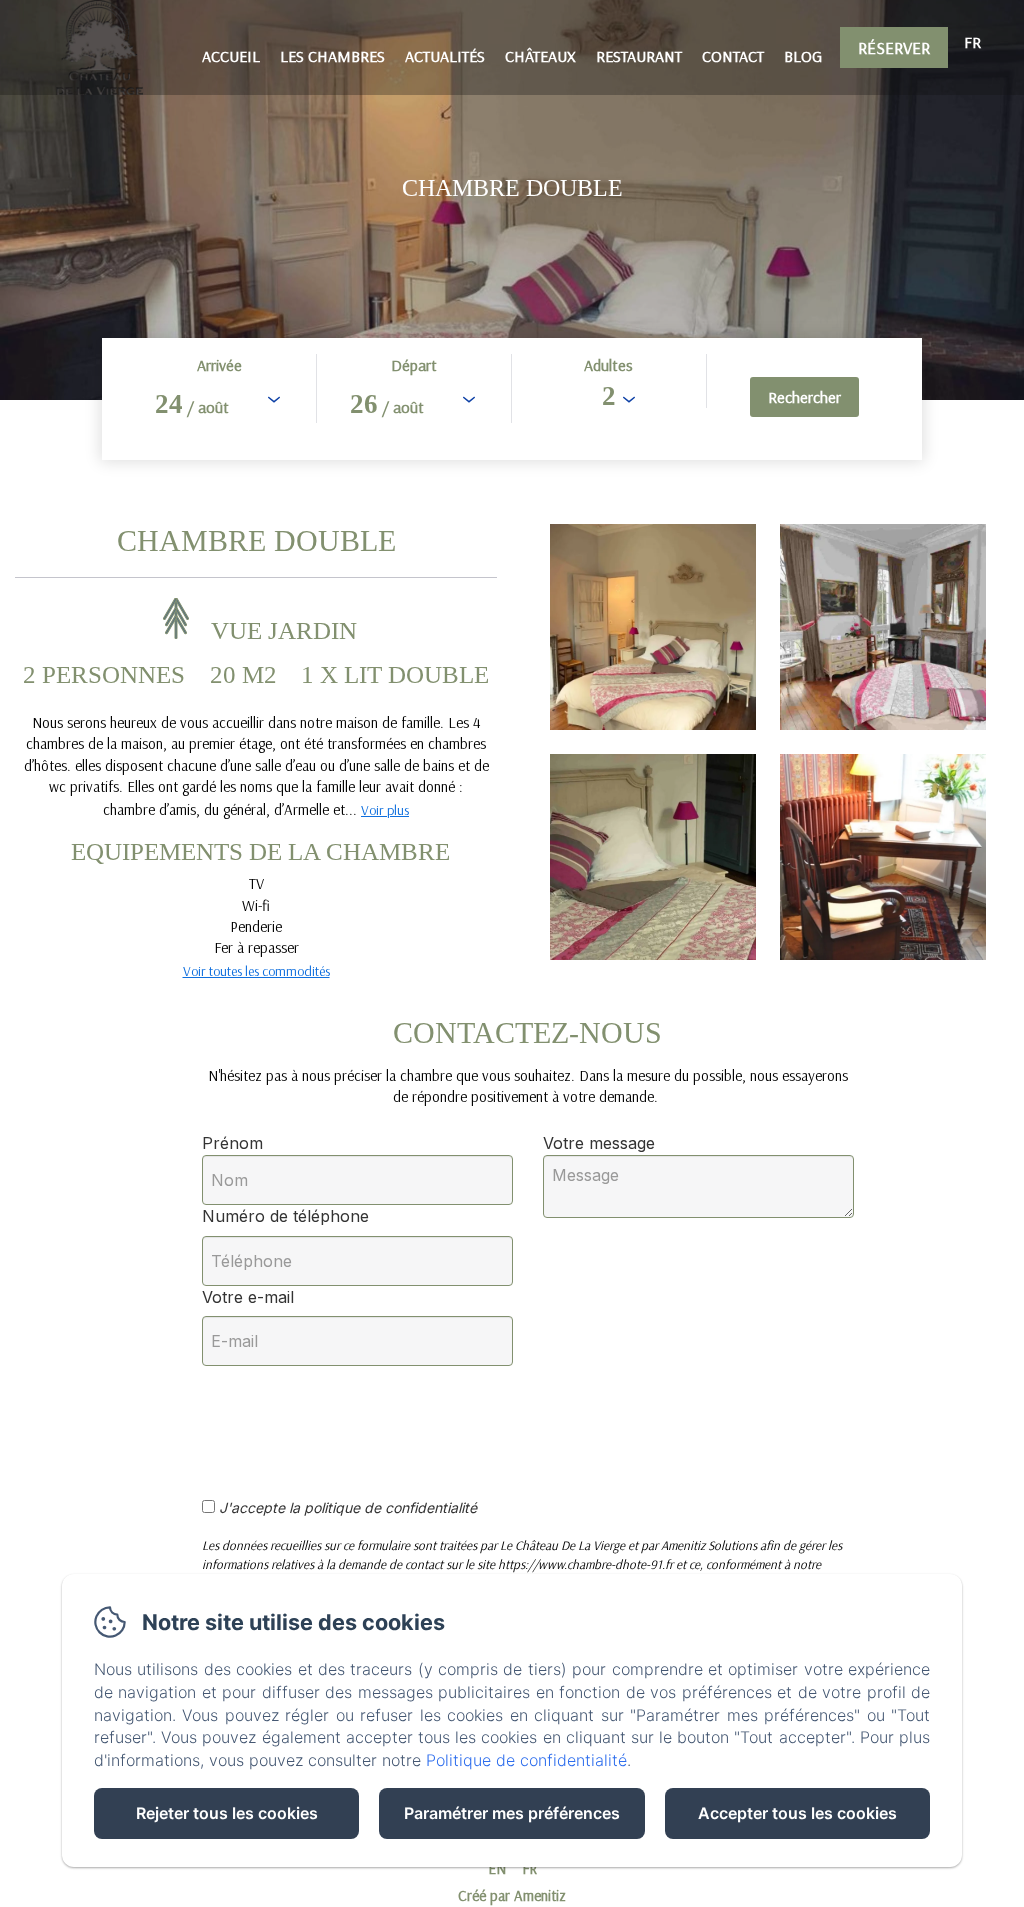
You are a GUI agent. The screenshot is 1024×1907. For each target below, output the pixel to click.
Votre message (599, 1143)
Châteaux (540, 56)
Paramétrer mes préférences (512, 1813)
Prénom (232, 1143)
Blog (803, 56)
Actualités (445, 56)
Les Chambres (332, 56)
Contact (733, 56)
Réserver (894, 47)
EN (497, 1868)
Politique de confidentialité (526, 1760)
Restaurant (639, 56)
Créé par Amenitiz (512, 1895)
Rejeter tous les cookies (227, 1813)
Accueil (231, 56)
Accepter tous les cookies (797, 1813)
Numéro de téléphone (285, 1216)
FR (529, 1868)
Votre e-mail (248, 1297)
